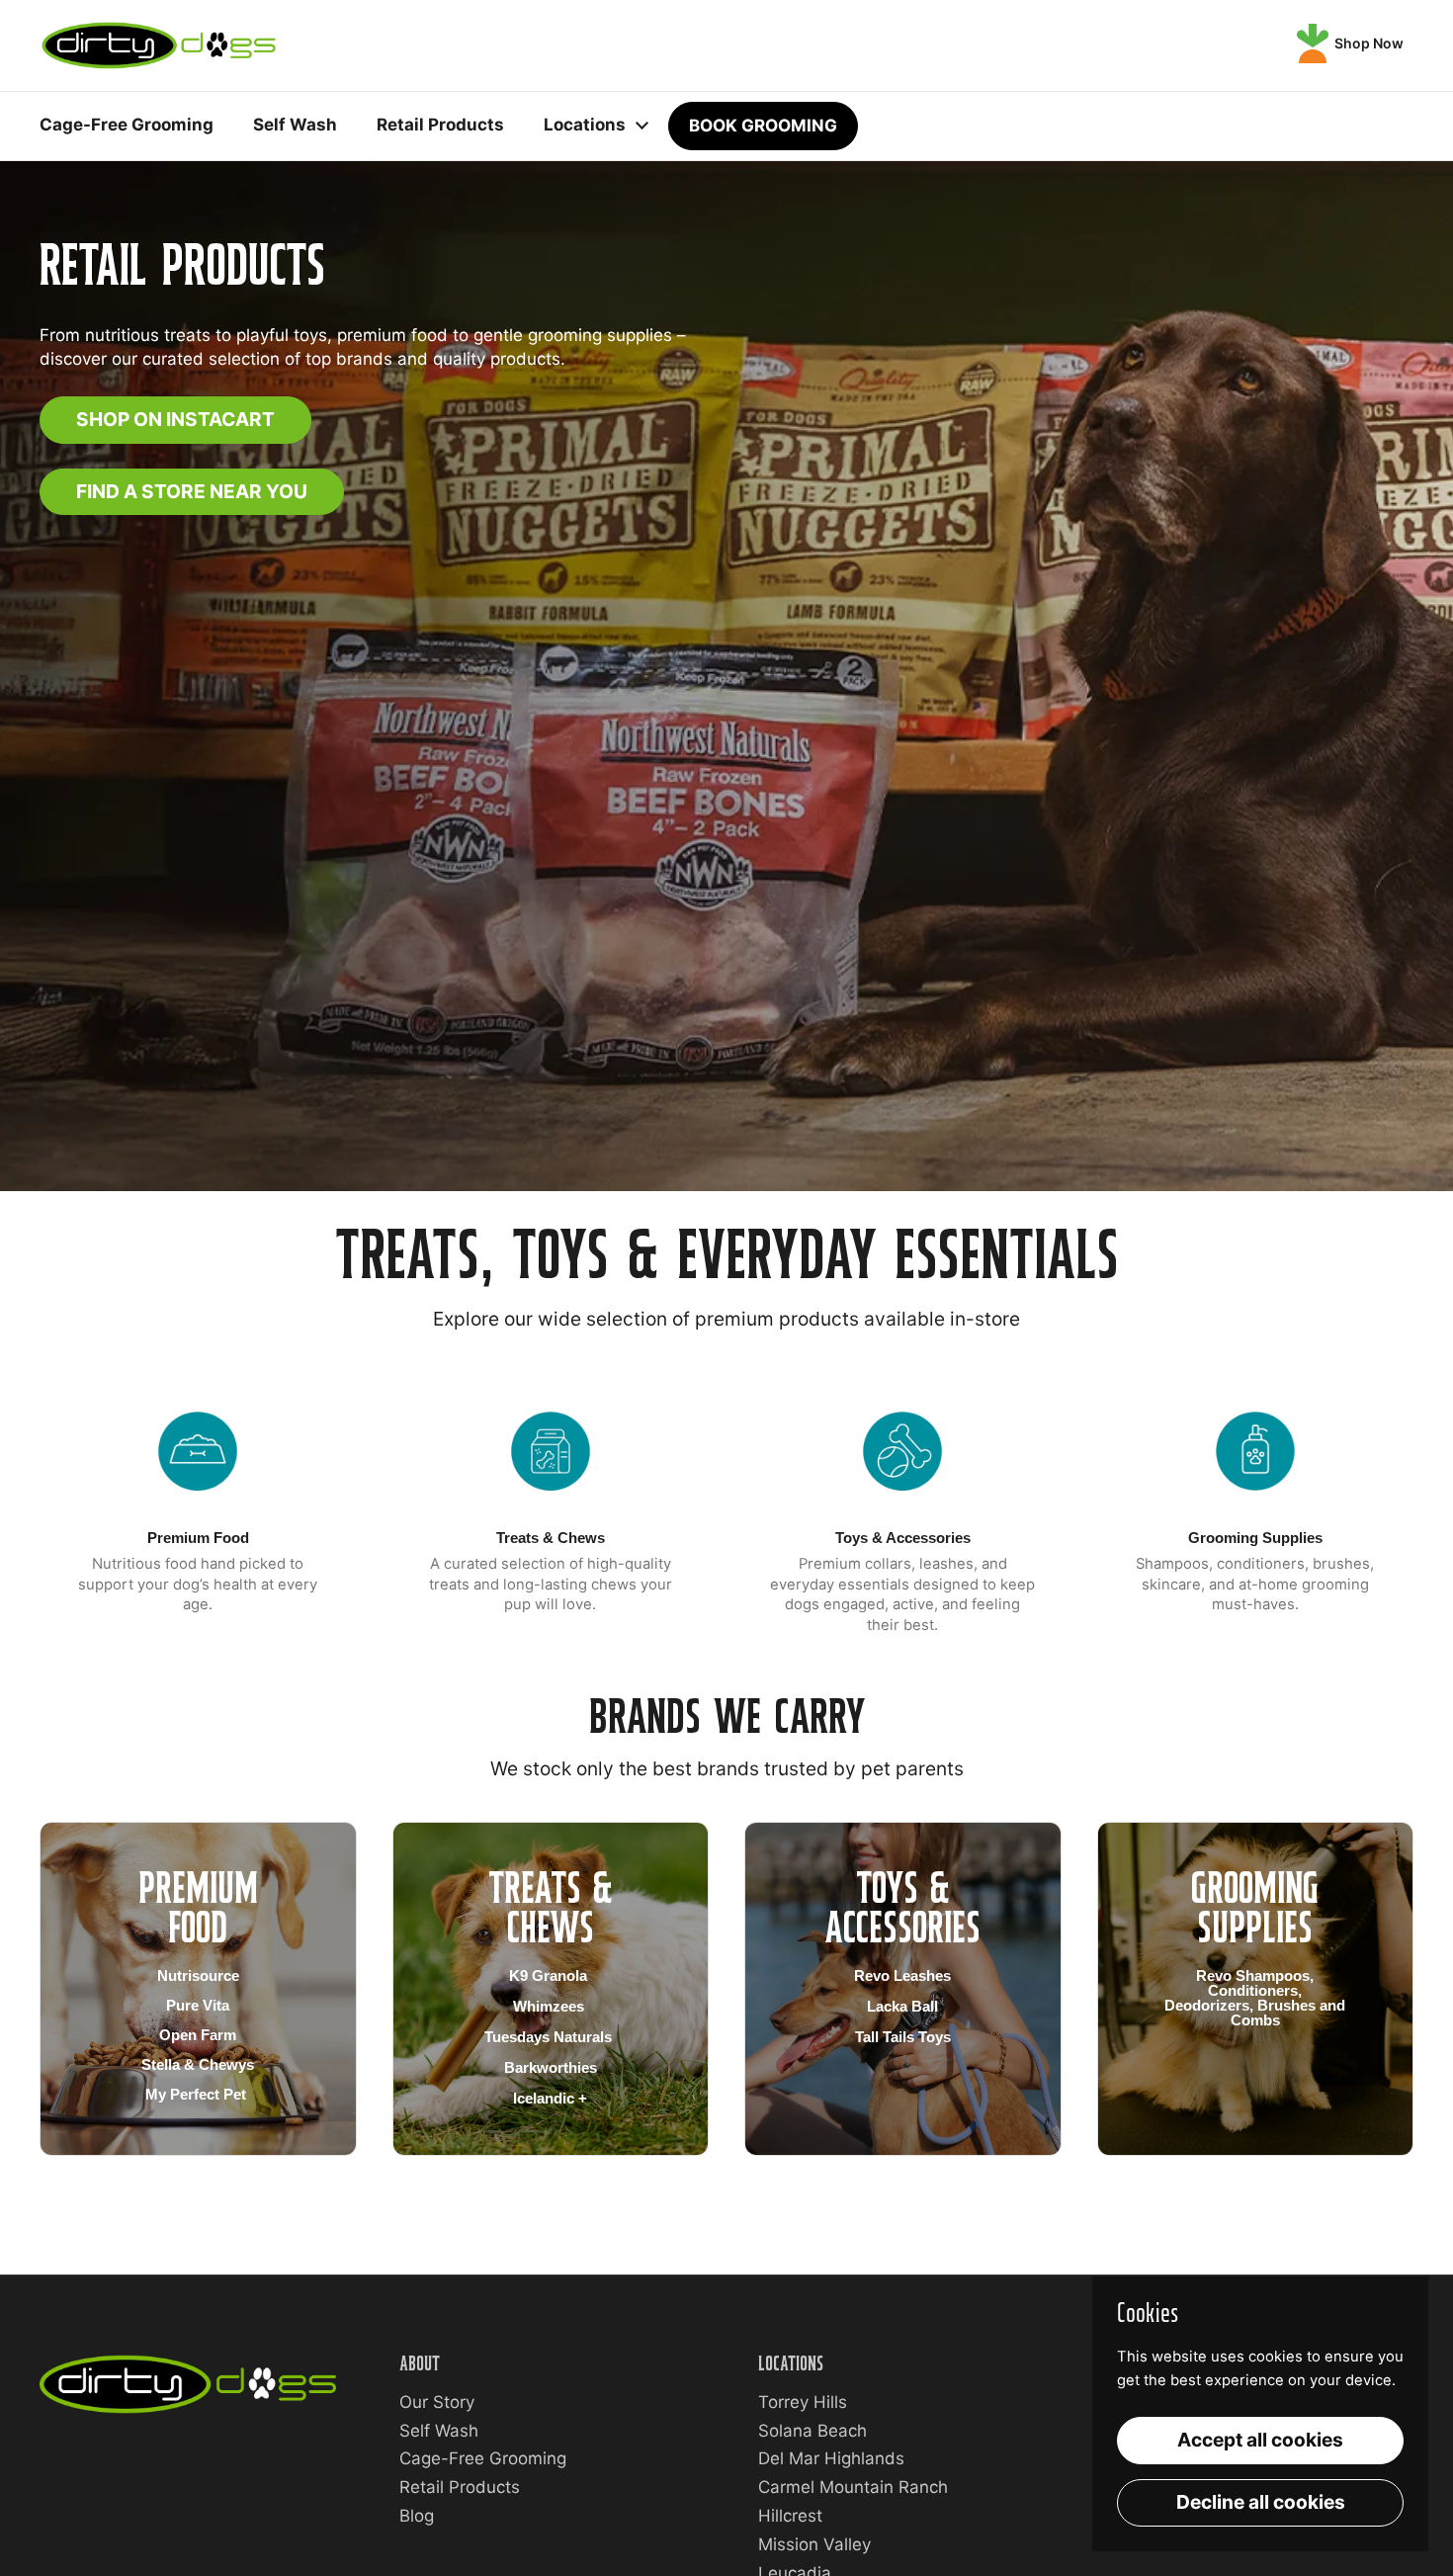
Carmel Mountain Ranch (853, 2487)
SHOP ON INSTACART (175, 419)
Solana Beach (812, 2431)
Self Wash (439, 2431)
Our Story (437, 2402)
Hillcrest (790, 2516)
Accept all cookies (1260, 2440)
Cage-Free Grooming (483, 2458)
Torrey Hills (803, 2402)
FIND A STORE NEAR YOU (192, 491)
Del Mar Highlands (831, 2458)
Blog (417, 2516)
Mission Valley (814, 2544)
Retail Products (460, 2487)
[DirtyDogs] (159, 45)
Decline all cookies (1261, 2502)
